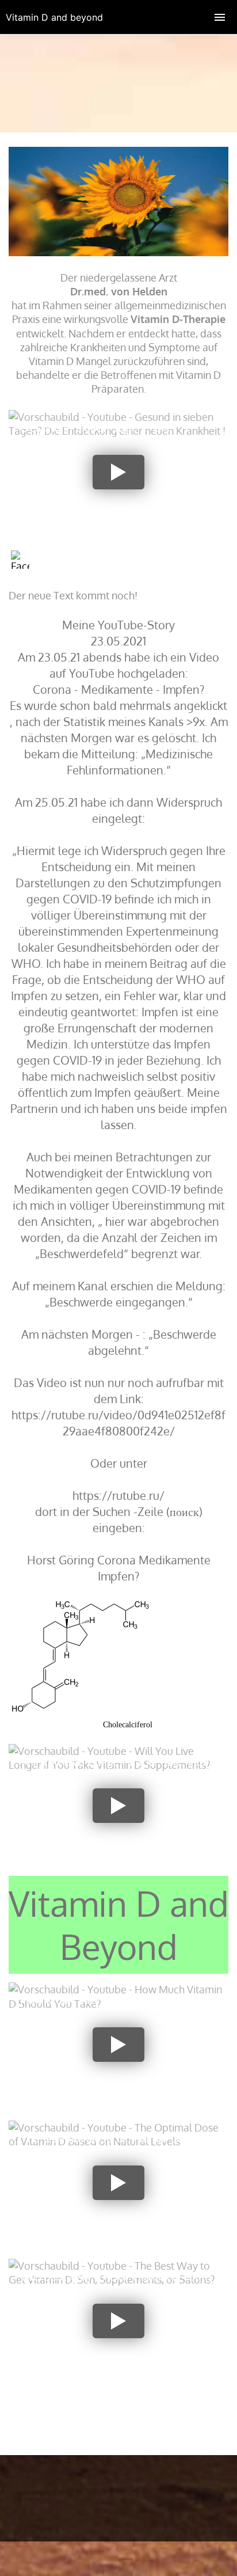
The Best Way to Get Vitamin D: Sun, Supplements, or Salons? (116, 2283)
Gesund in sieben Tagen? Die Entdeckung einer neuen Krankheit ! (112, 434)
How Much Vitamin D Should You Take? (121, 2000)
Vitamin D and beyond (54, 17)
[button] (118, 472)
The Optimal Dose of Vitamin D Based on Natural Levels (117, 2145)
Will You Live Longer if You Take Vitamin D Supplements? (122, 1768)
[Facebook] (20, 560)
